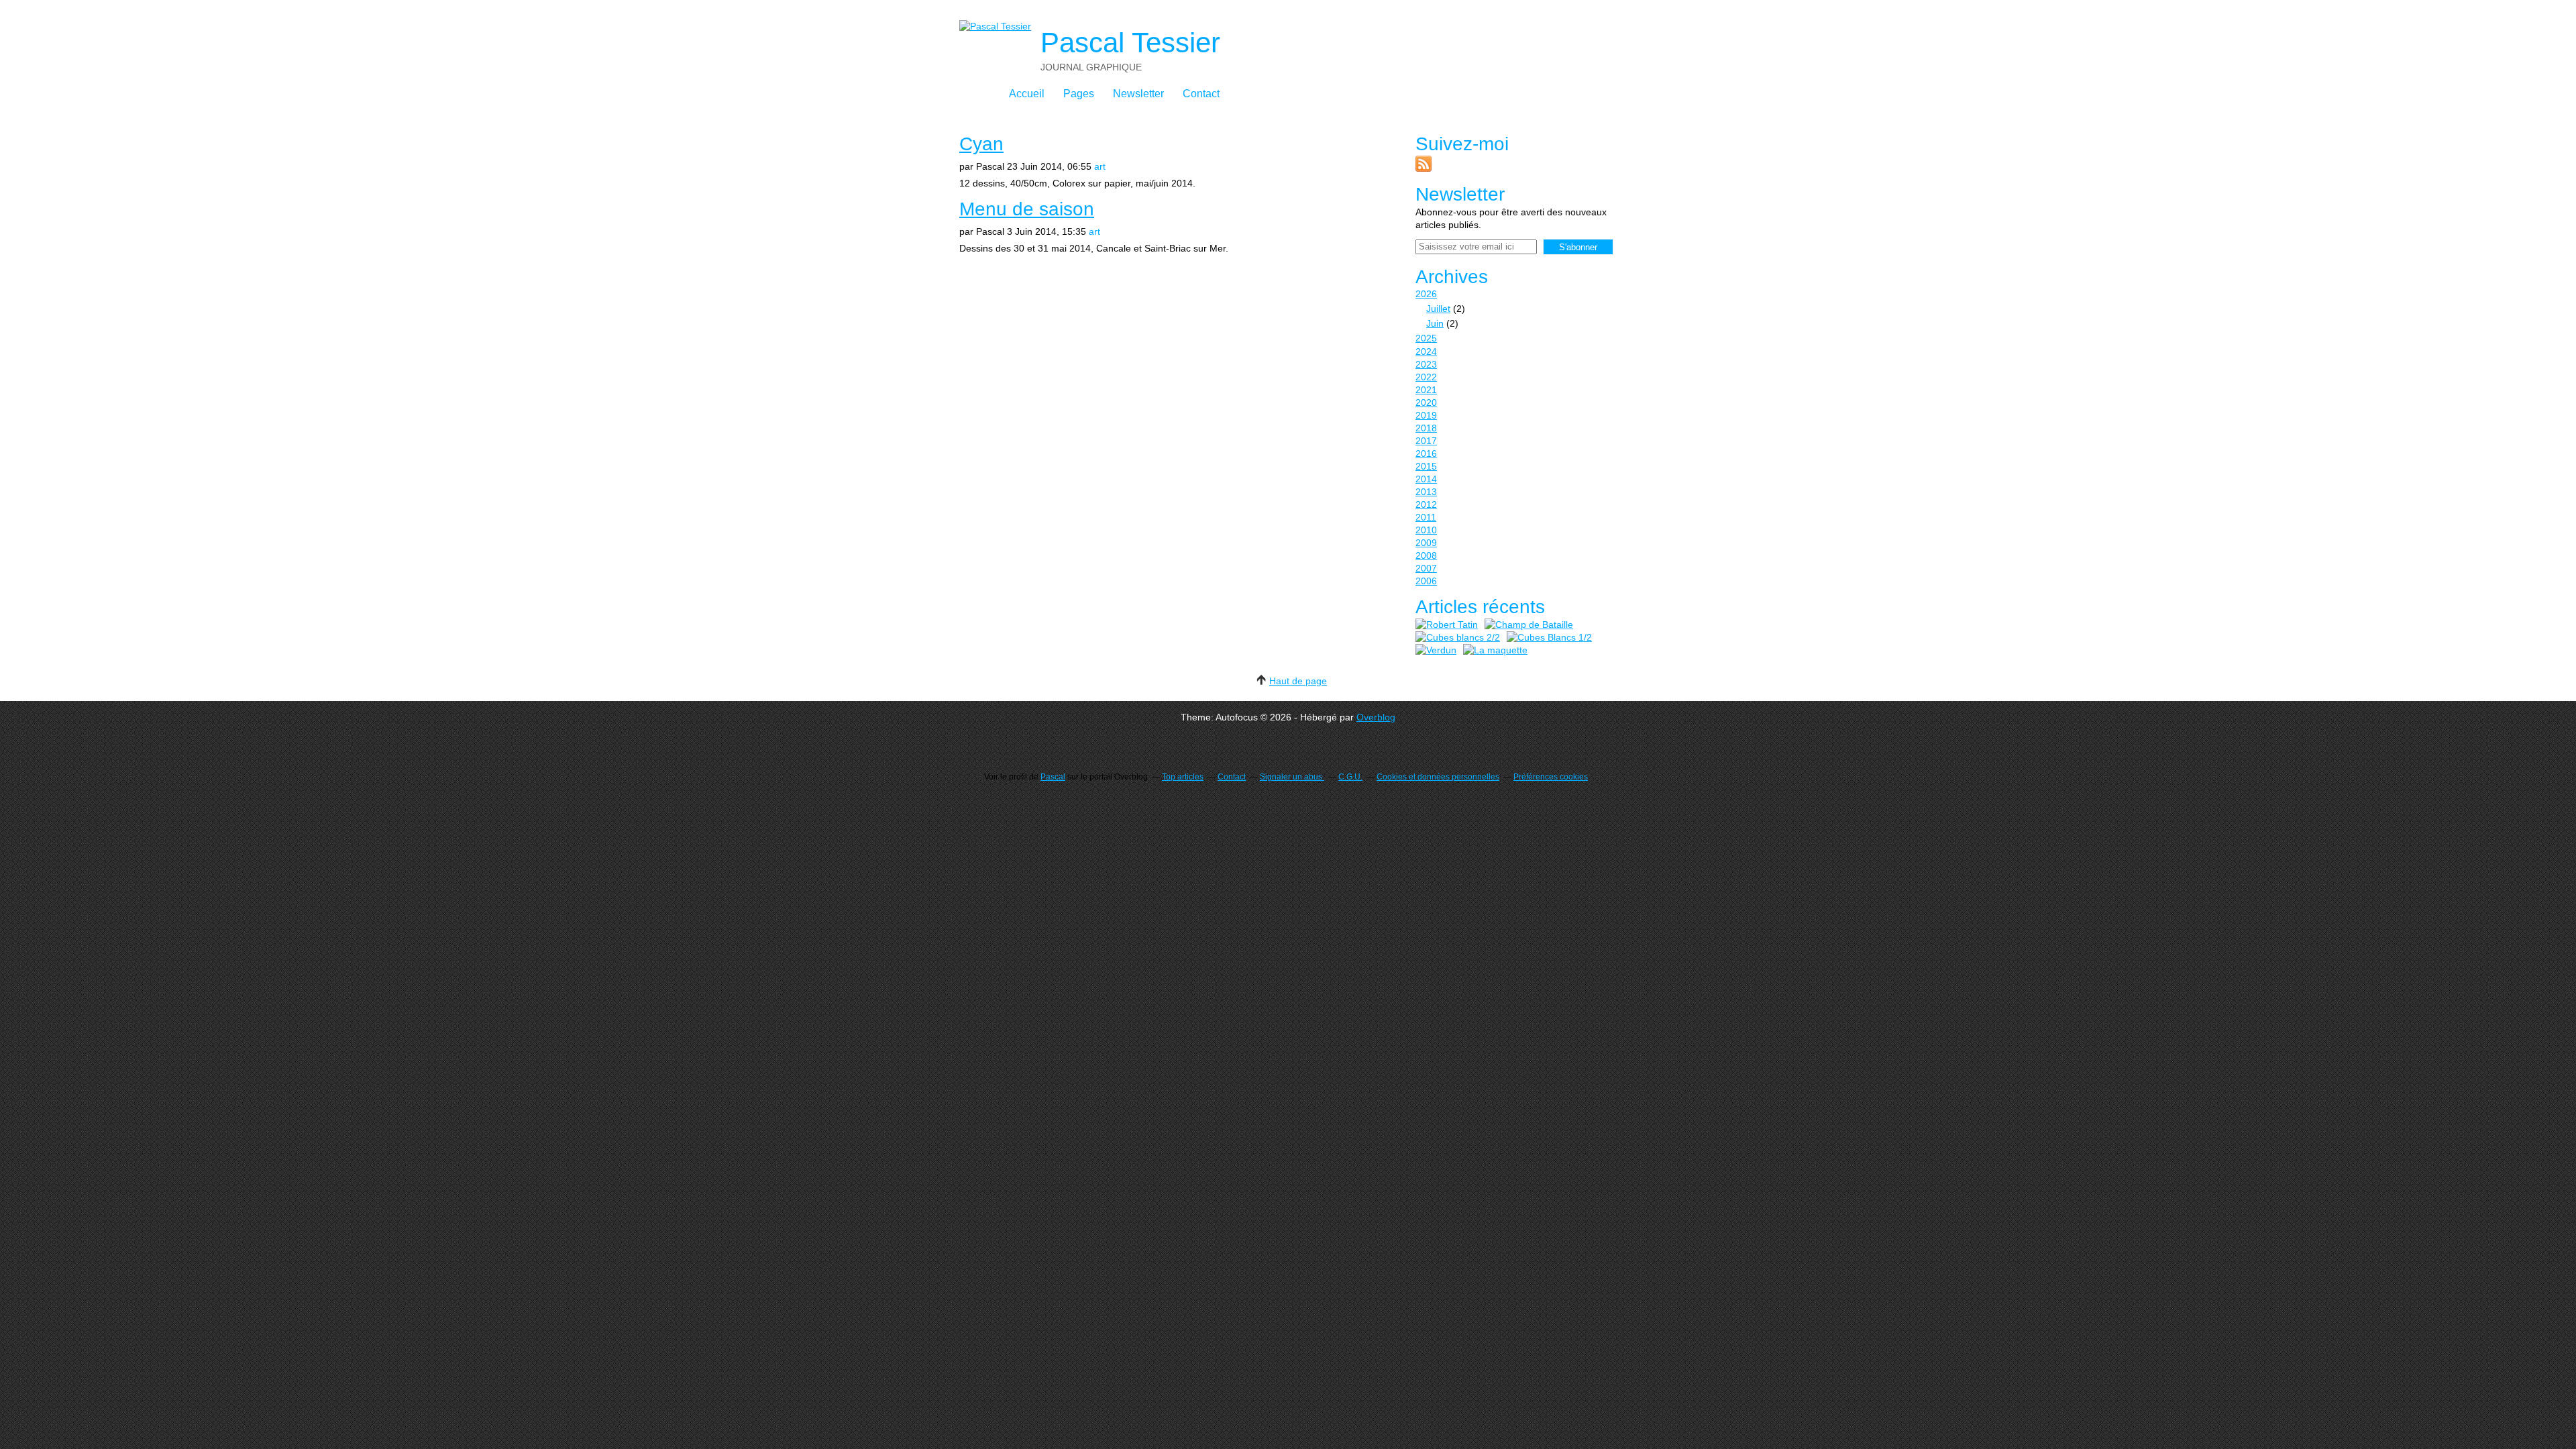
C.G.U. (1350, 777)
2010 (1426, 530)
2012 (1426, 504)
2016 (1426, 453)
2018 (1426, 428)
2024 (1426, 352)
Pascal (1053, 777)
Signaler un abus (1292, 777)
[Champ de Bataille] (1529, 625)
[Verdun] (1436, 650)
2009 (1426, 543)
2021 (1426, 390)
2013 (1426, 492)
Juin (1435, 323)
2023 (1426, 364)
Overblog (1376, 717)
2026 (1426, 294)
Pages (1079, 94)
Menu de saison (1027, 209)
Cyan (981, 144)
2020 (1426, 402)
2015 (1426, 466)
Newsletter (1138, 94)
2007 (1426, 568)
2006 (1426, 581)
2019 (1426, 415)
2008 (1426, 555)
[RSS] (1424, 168)
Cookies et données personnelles (1438, 777)
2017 (1426, 441)
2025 (1426, 338)
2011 (1426, 517)
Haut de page (1298, 681)
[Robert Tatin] (1447, 625)
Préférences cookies (1551, 777)
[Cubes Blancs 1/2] (1549, 638)
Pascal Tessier (1130, 43)
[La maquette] (1495, 650)
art (1100, 166)
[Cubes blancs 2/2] (1458, 638)
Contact (1201, 94)
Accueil (1027, 94)
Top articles (1183, 777)
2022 (1426, 377)
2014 (1426, 479)
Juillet (1438, 309)
